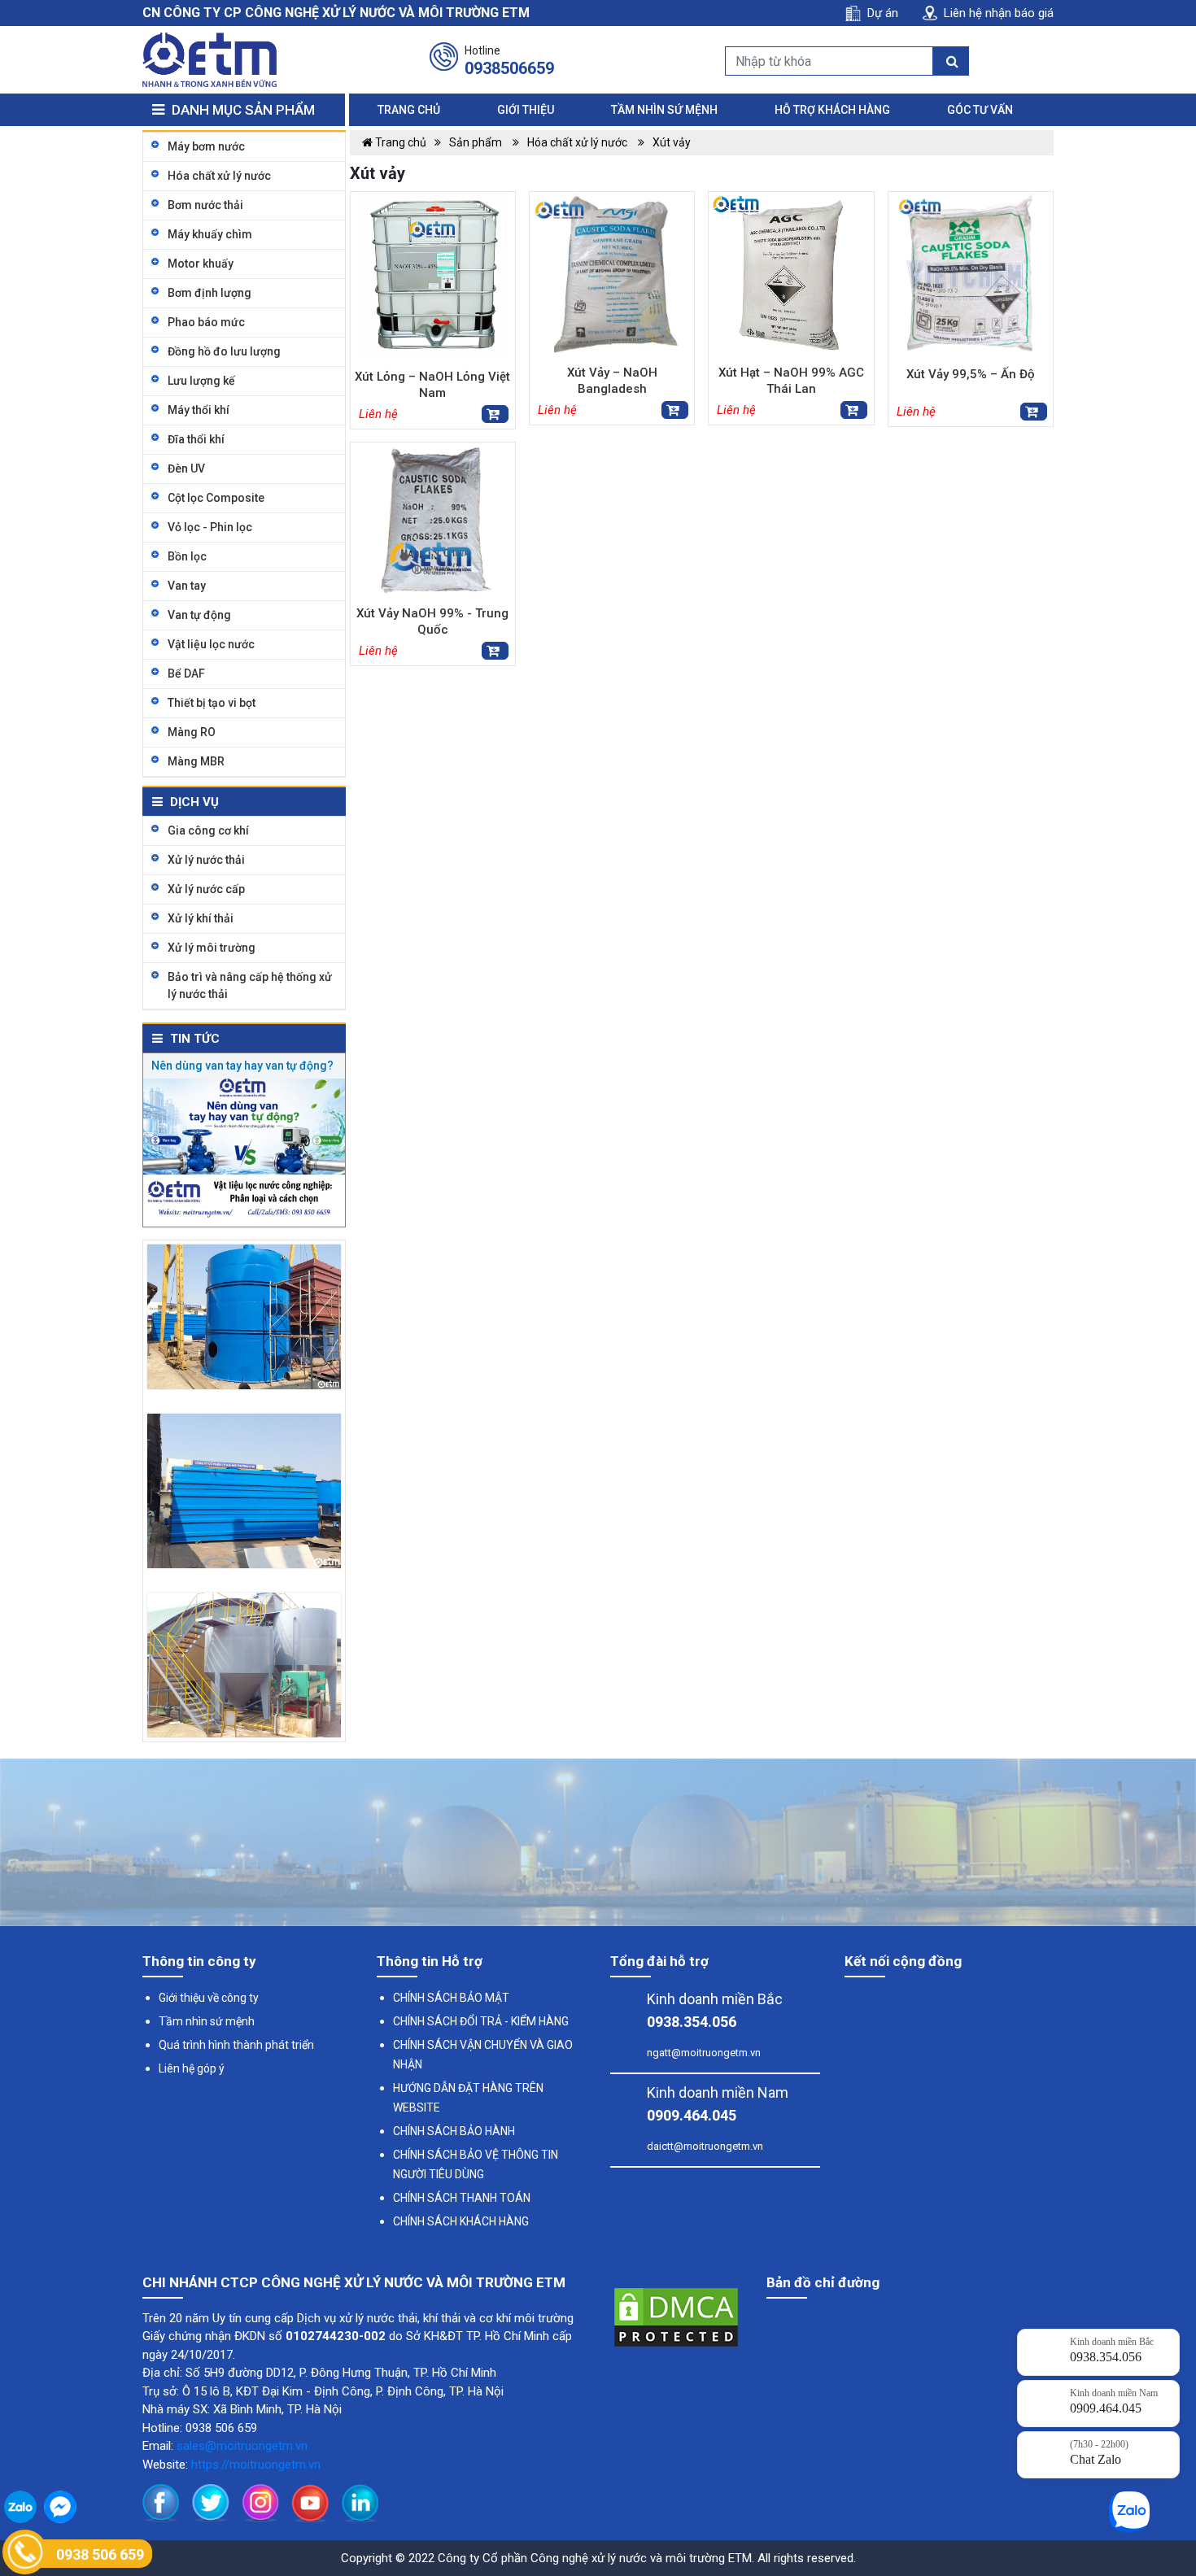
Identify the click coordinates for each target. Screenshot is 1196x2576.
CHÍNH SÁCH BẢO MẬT (451, 1998)
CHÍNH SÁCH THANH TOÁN (462, 2198)
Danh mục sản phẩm (242, 110)
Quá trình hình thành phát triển (236, 2045)
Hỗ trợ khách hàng (832, 110)
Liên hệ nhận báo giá (999, 13)
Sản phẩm (477, 142)
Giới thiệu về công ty (209, 1998)
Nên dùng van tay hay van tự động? (242, 1066)
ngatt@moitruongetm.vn (704, 2053)
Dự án (883, 13)
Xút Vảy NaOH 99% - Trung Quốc (432, 621)
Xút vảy (672, 142)
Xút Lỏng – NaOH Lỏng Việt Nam (432, 385)
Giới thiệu (526, 110)
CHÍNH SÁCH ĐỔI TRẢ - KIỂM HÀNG (481, 2021)
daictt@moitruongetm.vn (705, 2146)
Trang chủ (409, 110)
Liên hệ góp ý (192, 2068)
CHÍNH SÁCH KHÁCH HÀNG (461, 2221)
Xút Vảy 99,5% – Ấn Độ (971, 374)
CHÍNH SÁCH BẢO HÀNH (454, 2131)
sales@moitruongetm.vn (242, 2446)
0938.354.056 (692, 2022)
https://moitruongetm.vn (256, 2465)
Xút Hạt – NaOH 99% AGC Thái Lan (791, 381)
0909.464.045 (692, 2115)
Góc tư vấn (980, 110)
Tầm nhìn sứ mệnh (664, 110)
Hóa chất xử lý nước (578, 142)
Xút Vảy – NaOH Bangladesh (612, 381)
